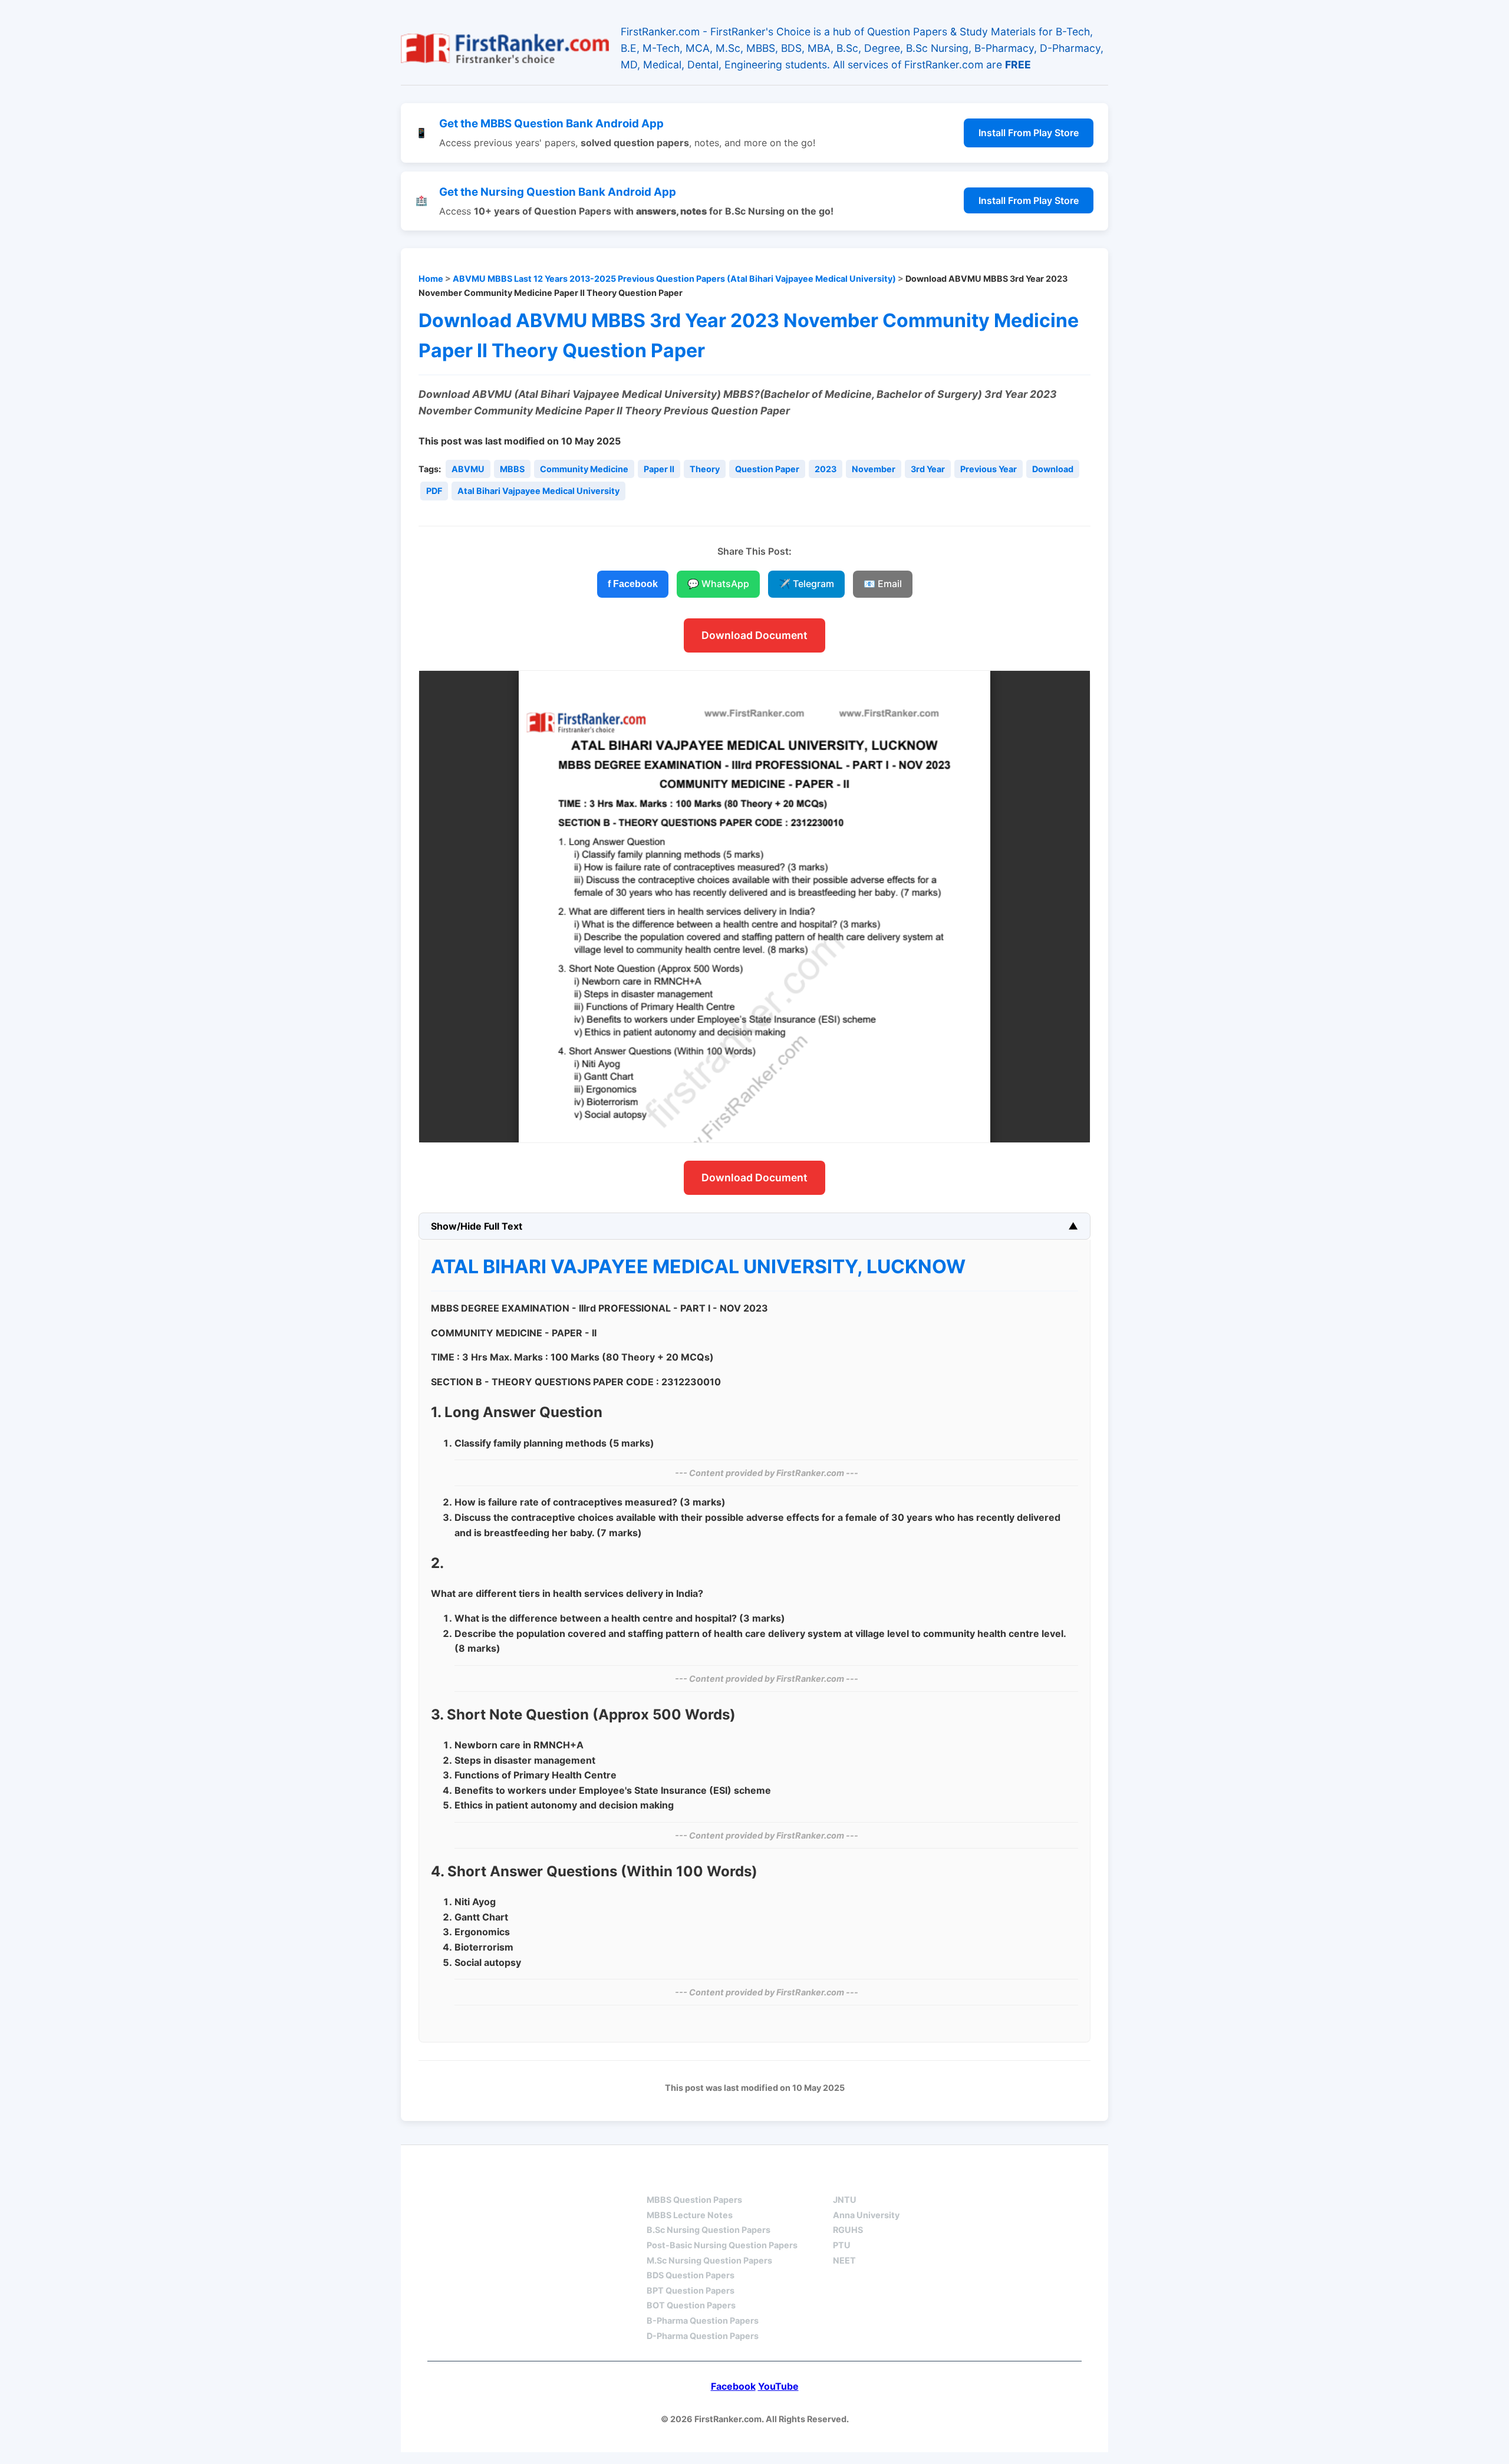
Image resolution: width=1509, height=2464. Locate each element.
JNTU (845, 2200)
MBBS (512, 469)
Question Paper (767, 469)
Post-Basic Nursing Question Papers (722, 2245)
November (874, 469)
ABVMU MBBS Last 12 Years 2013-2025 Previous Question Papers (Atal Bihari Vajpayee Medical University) (674, 279)
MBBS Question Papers (694, 2200)
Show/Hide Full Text (477, 1226)
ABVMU (468, 469)
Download (1053, 469)
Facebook (733, 2386)
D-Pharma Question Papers (703, 2336)
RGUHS (848, 2230)
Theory (705, 469)
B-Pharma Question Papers (703, 2320)
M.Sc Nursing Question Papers (709, 2260)
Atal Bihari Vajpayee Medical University (538, 491)
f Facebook (633, 584)
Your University (876, 2179)
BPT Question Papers (691, 2290)
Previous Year (989, 469)
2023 (826, 469)
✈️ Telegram (806, 584)
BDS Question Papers (691, 2275)
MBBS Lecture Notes (690, 2215)
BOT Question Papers (691, 2305)
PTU (842, 2245)
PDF (434, 491)
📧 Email (883, 584)
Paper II (659, 469)
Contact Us (1046, 2179)
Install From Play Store (1029, 133)
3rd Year (928, 469)
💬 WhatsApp (718, 584)
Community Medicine (584, 469)
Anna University (866, 2215)
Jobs (967, 2179)
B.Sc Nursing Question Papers (709, 2230)
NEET (844, 2260)
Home (431, 279)
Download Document (754, 635)
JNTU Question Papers (553, 2179)
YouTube (778, 2386)
